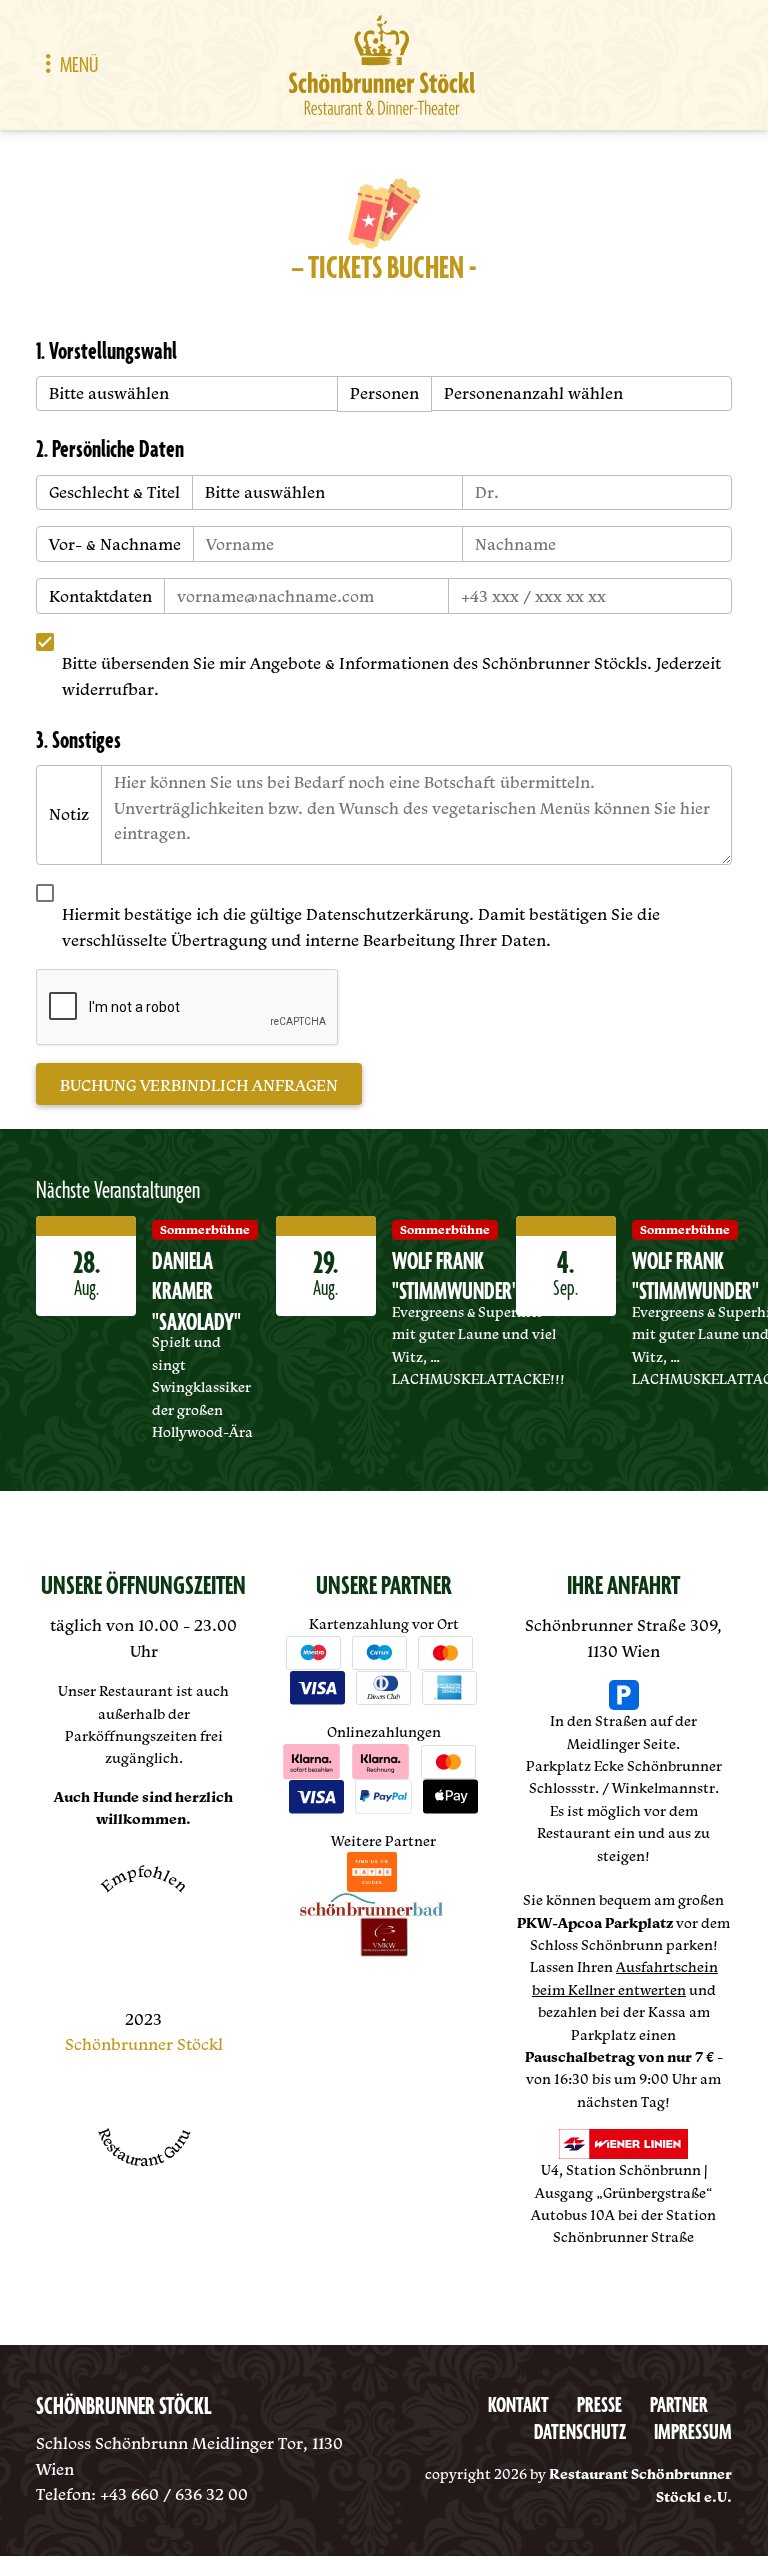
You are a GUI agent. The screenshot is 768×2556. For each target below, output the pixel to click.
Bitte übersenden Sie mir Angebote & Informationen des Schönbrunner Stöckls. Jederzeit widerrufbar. (391, 676)
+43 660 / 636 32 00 (174, 2494)
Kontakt (518, 2406)
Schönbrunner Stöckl (144, 2044)
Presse (599, 2406)
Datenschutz (580, 2433)
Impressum (693, 2433)
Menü (79, 65)
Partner (679, 2406)
